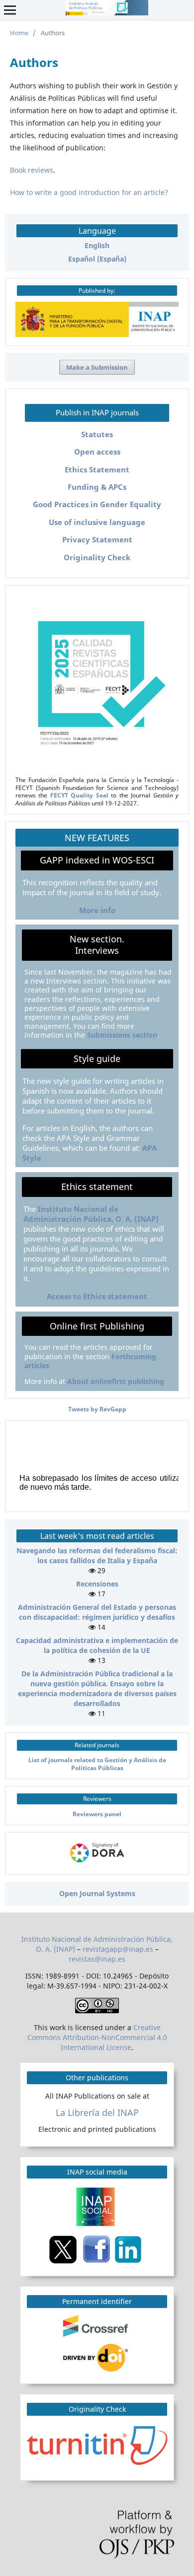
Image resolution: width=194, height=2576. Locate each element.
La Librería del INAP (97, 2113)
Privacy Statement (97, 540)
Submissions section (122, 1035)
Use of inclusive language (97, 522)
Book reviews (32, 170)
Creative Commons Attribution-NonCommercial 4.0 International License (97, 2037)
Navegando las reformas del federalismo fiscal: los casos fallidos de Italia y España (97, 1555)
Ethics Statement (97, 470)
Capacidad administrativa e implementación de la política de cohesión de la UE (97, 1645)
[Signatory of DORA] (97, 1863)
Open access (97, 452)
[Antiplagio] (98, 2445)
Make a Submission (97, 367)
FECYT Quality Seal (79, 795)
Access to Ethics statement (97, 1296)
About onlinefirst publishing (116, 1381)
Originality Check (97, 558)
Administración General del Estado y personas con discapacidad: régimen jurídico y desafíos (97, 1612)
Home (19, 33)
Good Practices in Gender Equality (97, 504)
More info (97, 910)
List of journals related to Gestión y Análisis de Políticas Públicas (97, 1763)
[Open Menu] (10, 10)
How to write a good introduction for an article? (89, 192)
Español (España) (97, 259)
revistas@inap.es (97, 1959)
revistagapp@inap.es (118, 1949)
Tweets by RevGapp (97, 1409)
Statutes (97, 434)
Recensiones (97, 1584)
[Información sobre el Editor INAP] (97, 334)
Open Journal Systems (97, 1893)
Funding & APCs (97, 487)
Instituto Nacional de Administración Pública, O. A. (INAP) (91, 1214)
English (97, 245)
